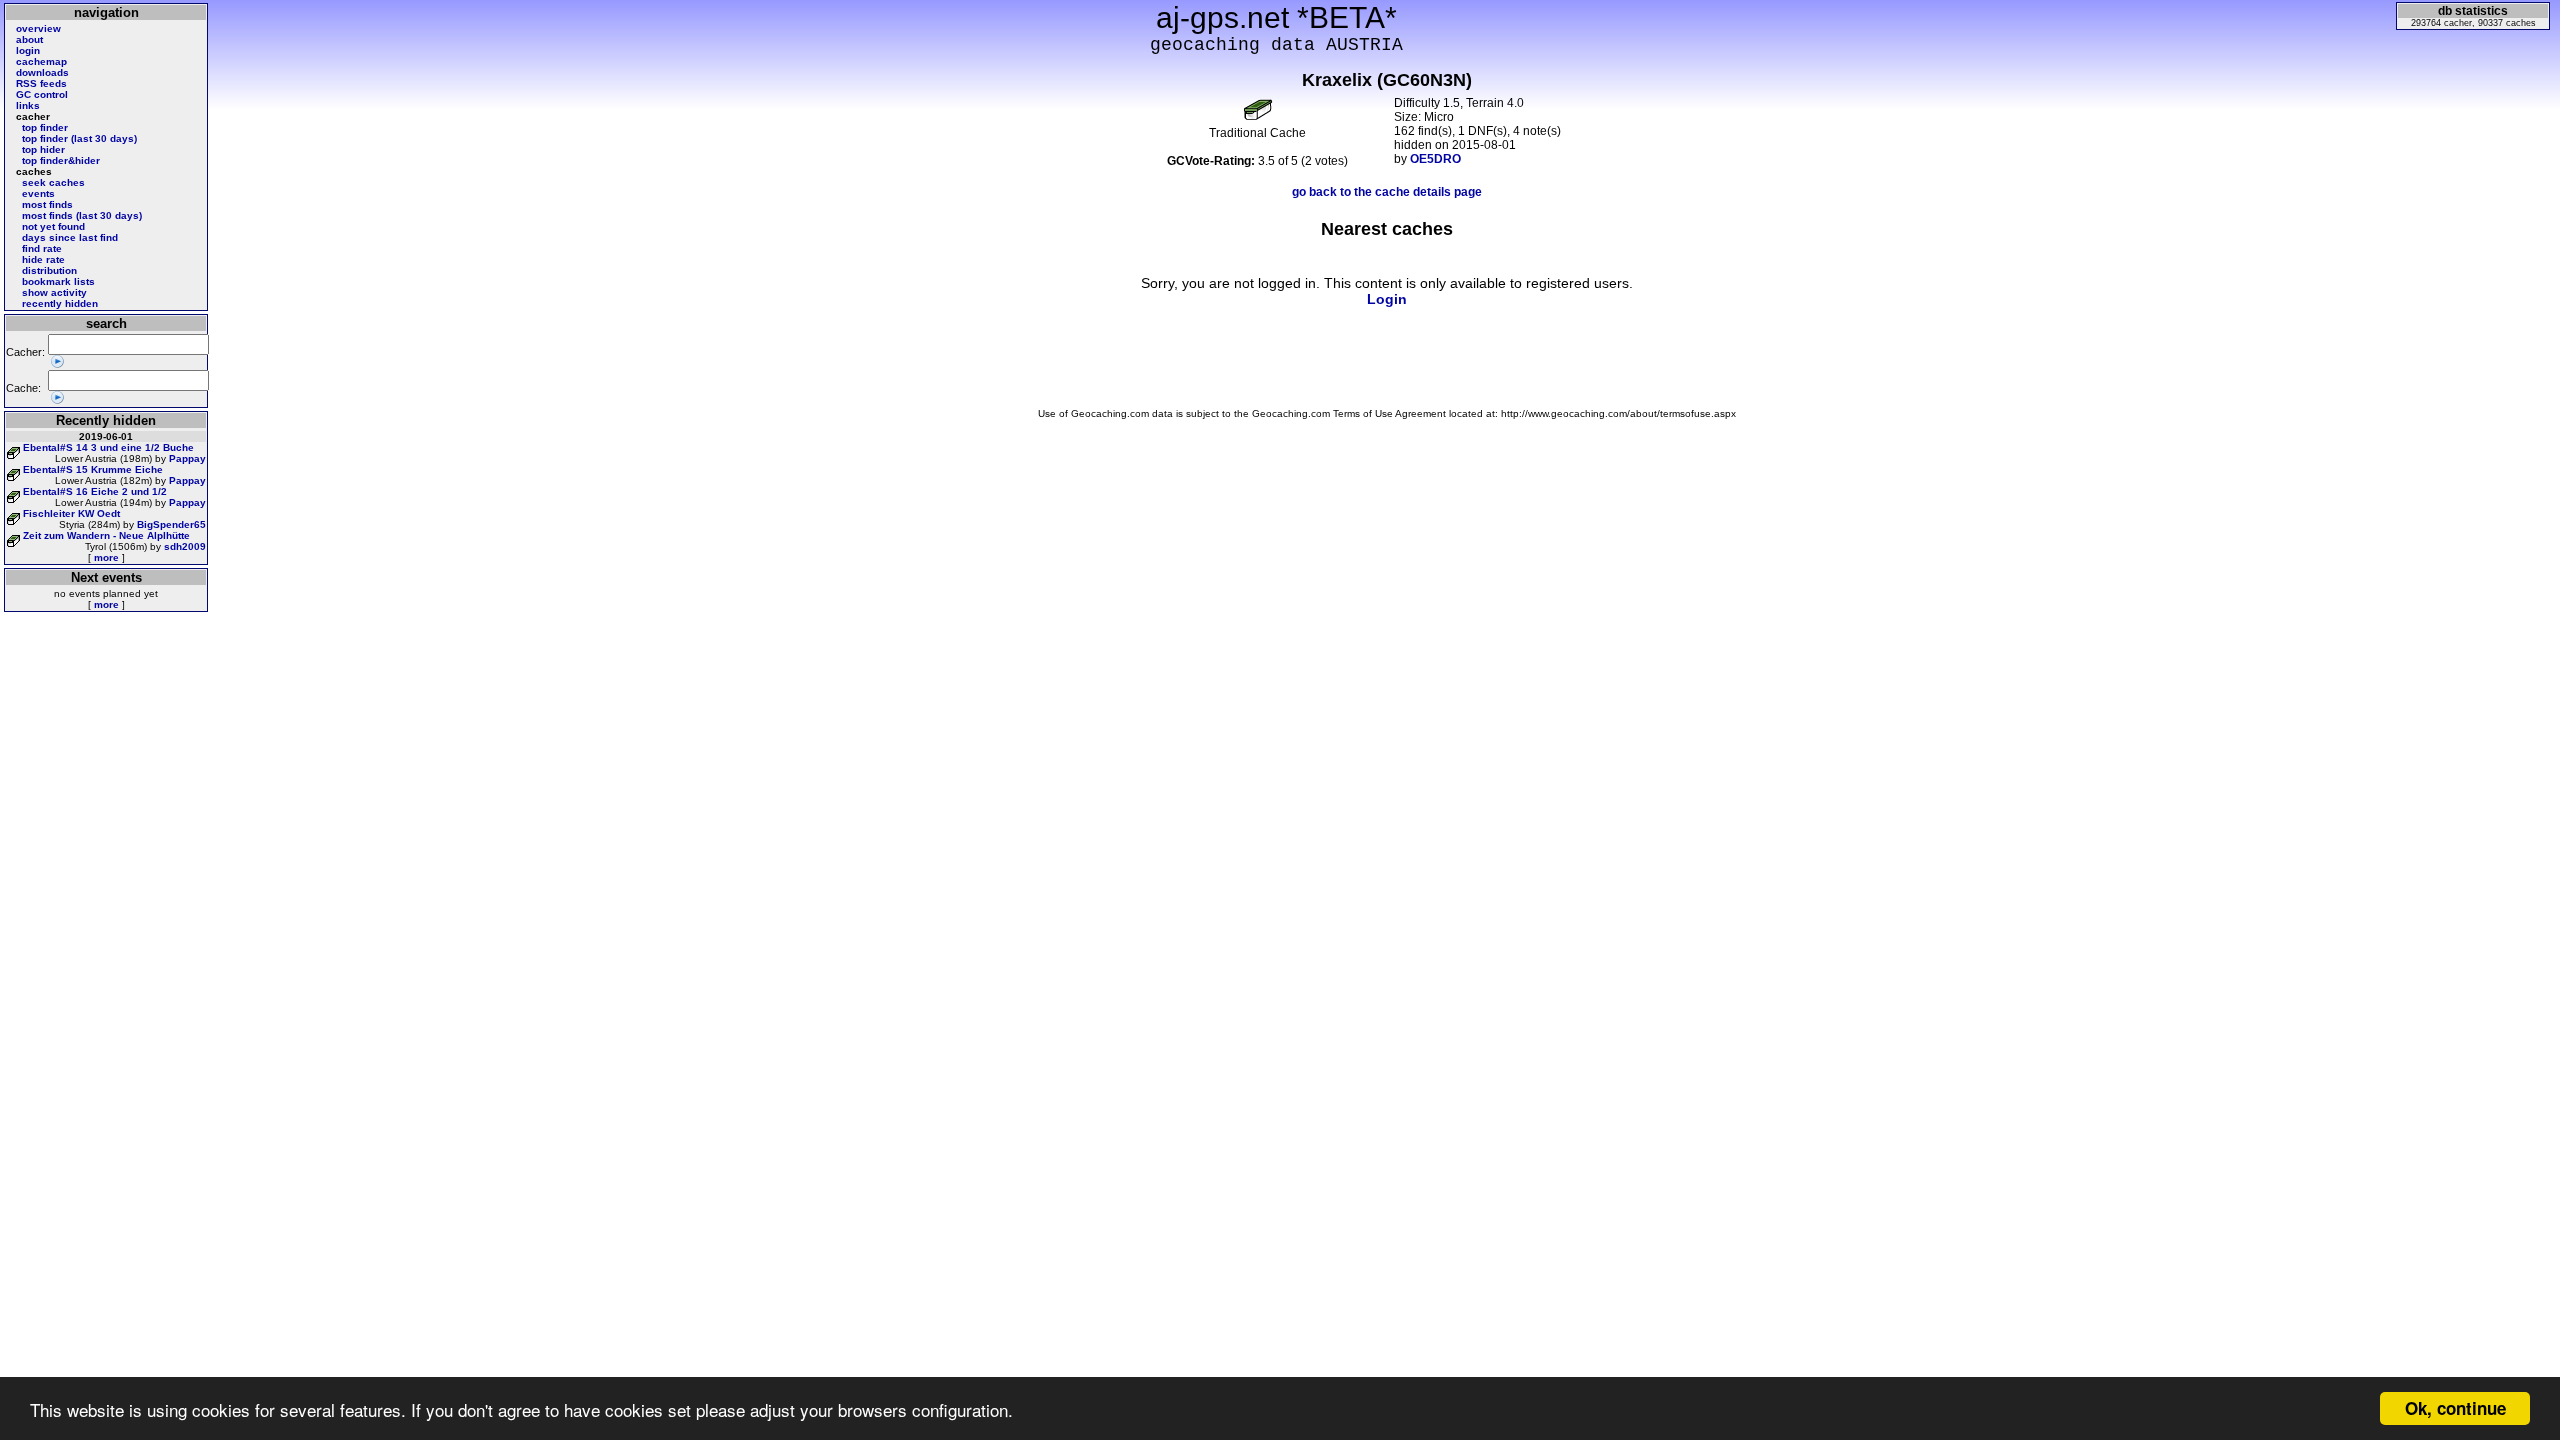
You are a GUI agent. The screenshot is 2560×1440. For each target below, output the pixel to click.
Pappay (187, 458)
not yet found (53, 226)
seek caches (53, 182)
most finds (47, 204)
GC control (42, 94)
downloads (42, 72)
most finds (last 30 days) (82, 215)
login (28, 50)
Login (1387, 299)
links (28, 105)
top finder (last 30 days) (79, 138)
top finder (45, 127)
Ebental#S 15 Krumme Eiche (93, 469)
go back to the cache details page (1387, 192)
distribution (49, 270)
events (38, 193)
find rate (42, 248)
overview (38, 28)
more (106, 557)
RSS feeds (41, 83)
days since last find (70, 237)
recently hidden (60, 303)
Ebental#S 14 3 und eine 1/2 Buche (108, 447)
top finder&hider (61, 160)
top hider (43, 149)
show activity (54, 292)
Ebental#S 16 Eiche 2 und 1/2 (95, 491)
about (29, 39)
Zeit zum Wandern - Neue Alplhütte (106, 535)
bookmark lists (58, 281)
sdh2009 (185, 546)
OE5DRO (1435, 159)
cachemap (41, 61)
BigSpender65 (171, 524)
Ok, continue (2455, 1408)
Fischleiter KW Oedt (71, 513)
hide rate (43, 259)
